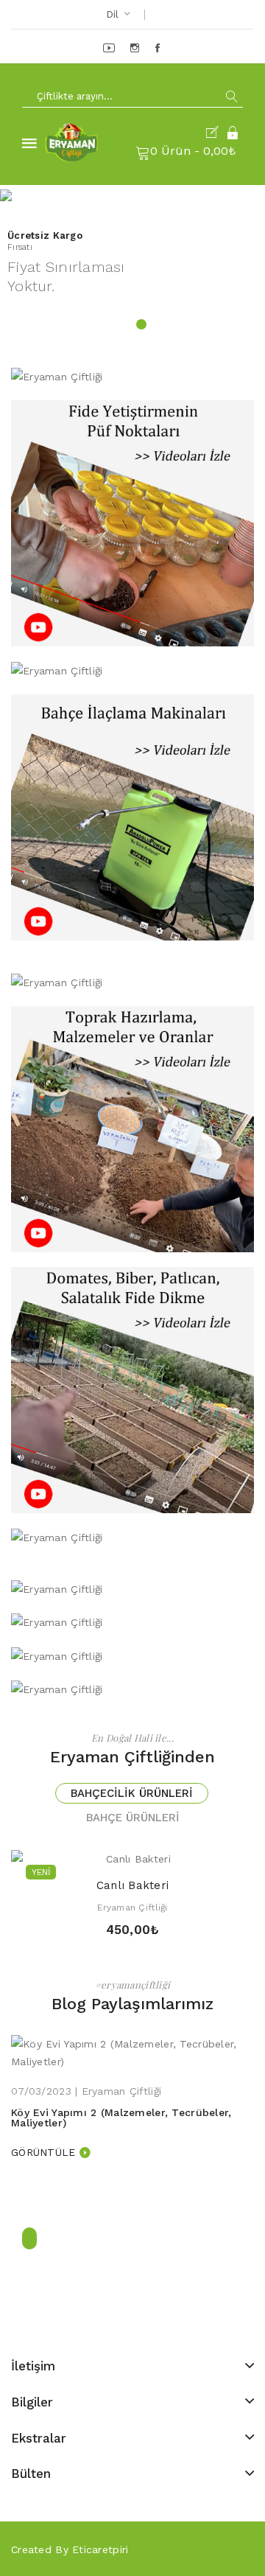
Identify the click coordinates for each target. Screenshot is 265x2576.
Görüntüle (43, 2152)
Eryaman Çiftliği (132, 1907)
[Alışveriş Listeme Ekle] (132, 1853)
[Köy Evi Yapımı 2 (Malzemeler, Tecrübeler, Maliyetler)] (132, 2052)
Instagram (136, 48)
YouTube (110, 48)
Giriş (233, 133)
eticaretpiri (100, 2549)
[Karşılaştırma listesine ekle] (158, 1853)
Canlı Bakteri (133, 1885)
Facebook (159, 48)
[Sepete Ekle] (107, 1853)
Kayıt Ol (215, 133)
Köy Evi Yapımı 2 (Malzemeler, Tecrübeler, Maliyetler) (121, 2118)
